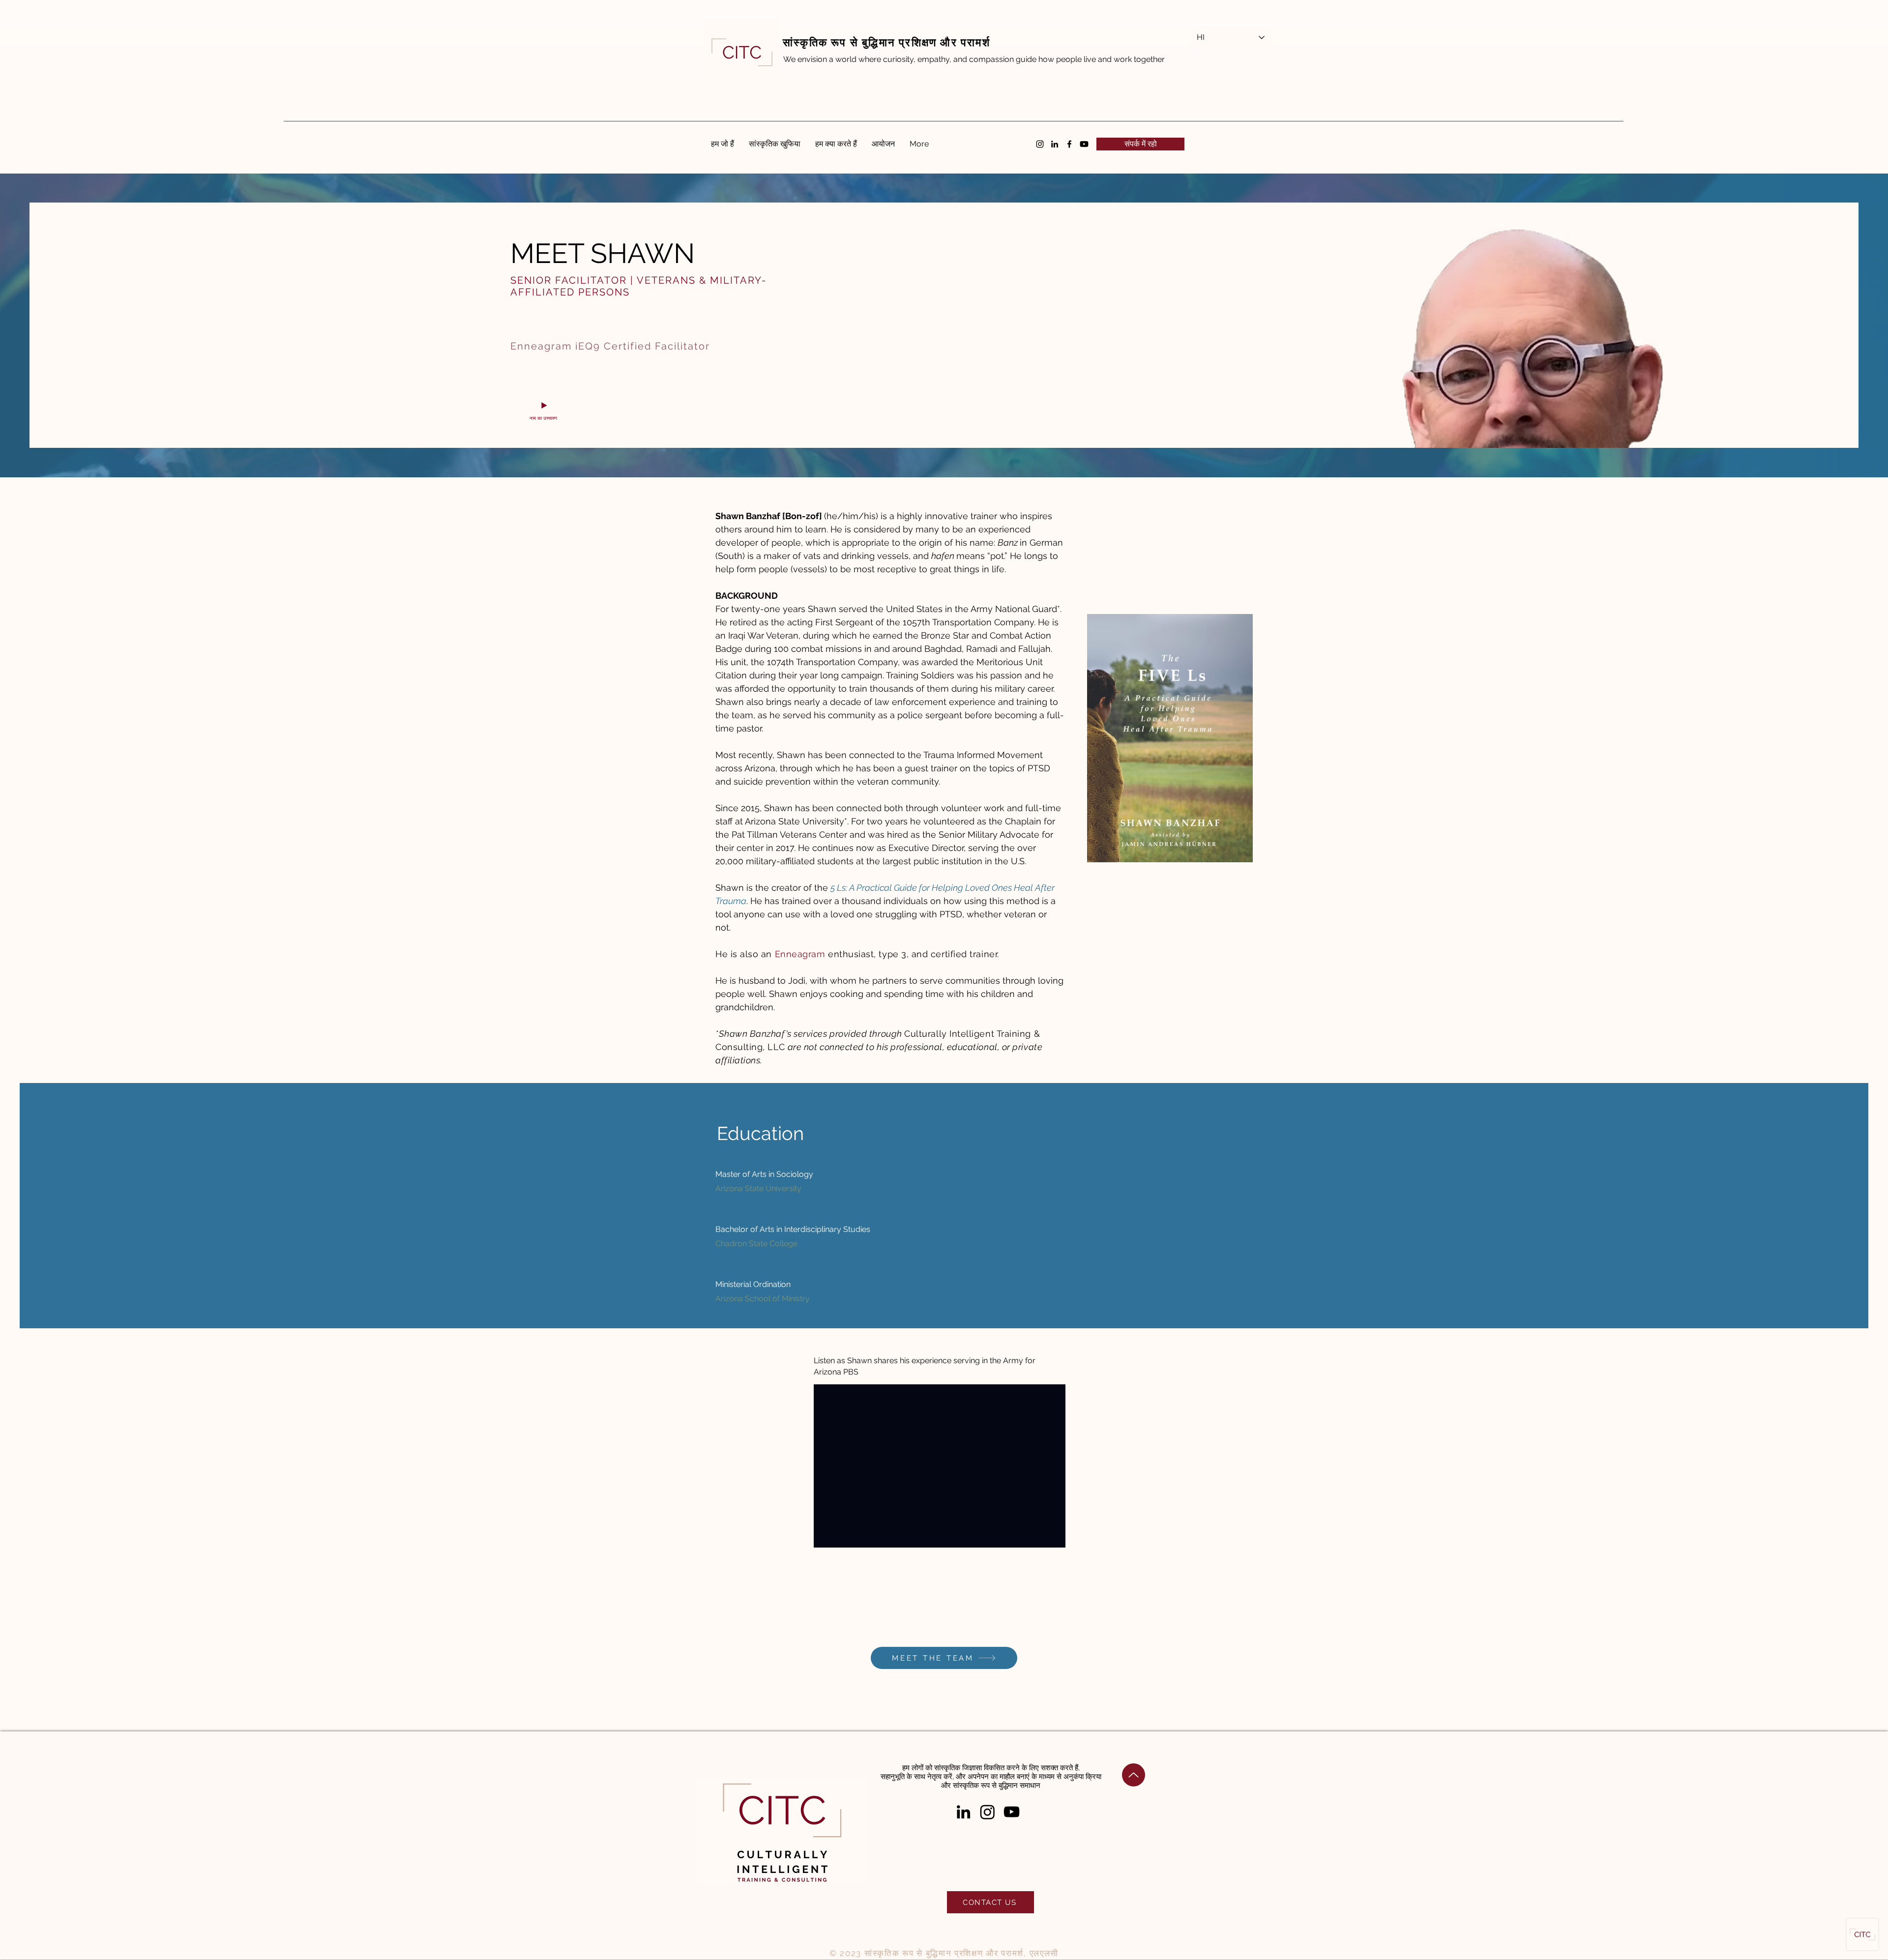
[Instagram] (1040, 144)
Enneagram (800, 954)
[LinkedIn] (1055, 144)
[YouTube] (1012, 1812)
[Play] (544, 406)
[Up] (1134, 1775)
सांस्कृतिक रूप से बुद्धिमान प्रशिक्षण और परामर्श (886, 42)
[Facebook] (1069, 144)
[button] (1140, 144)
